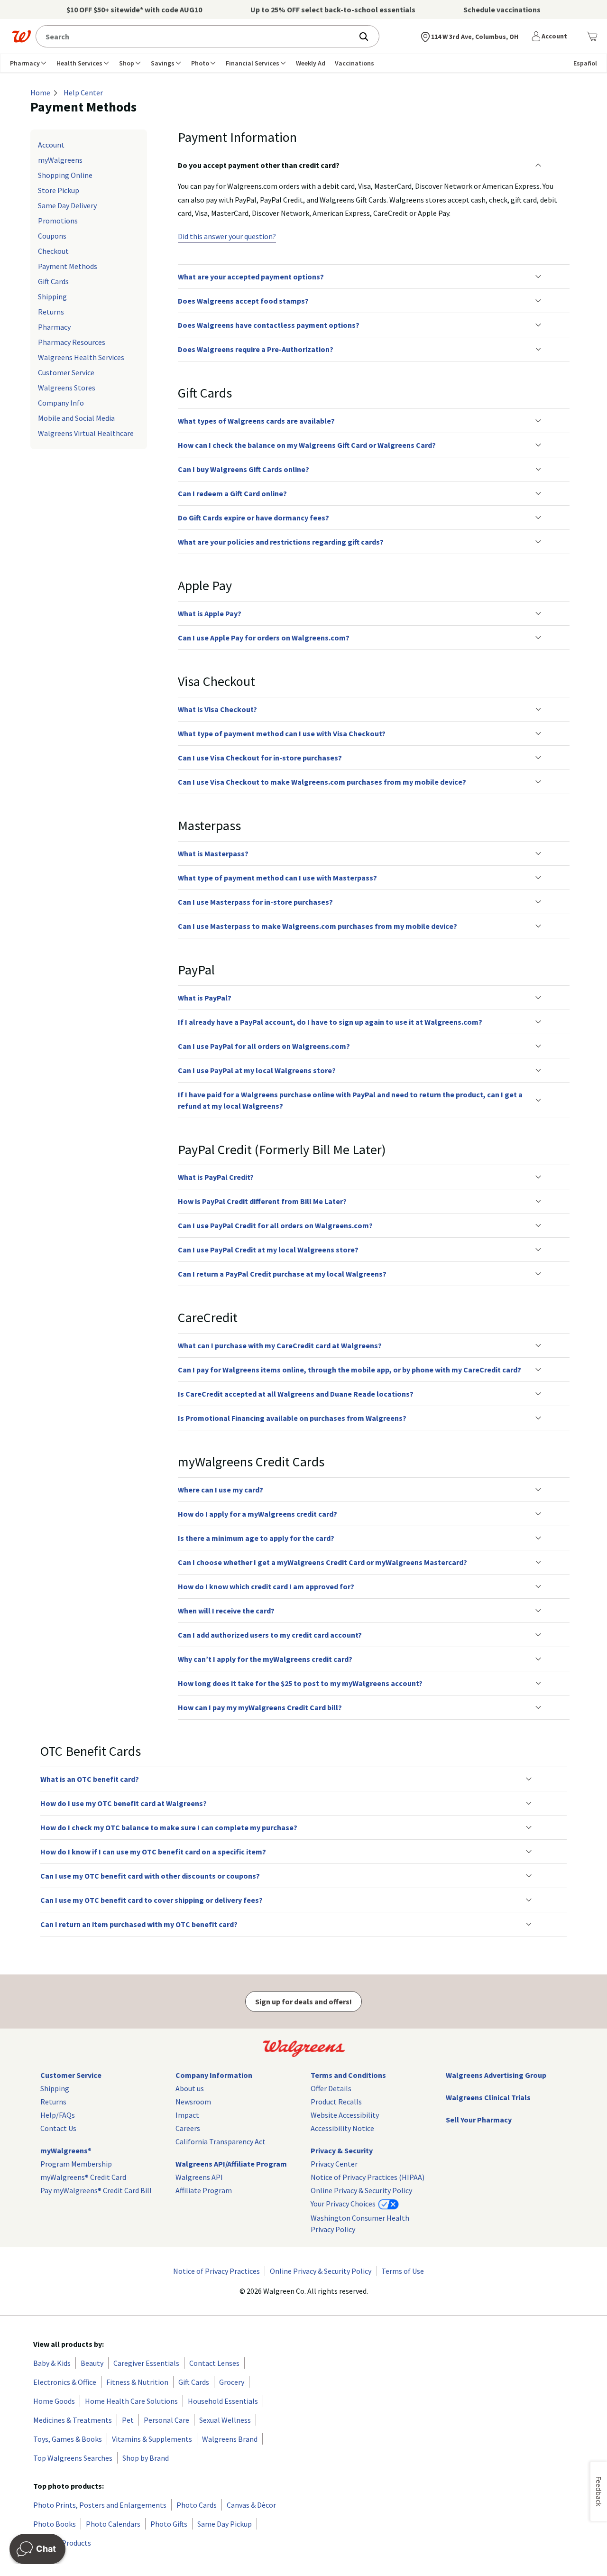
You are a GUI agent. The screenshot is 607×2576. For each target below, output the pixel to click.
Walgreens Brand (230, 2439)
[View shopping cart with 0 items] (592, 37)
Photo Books (55, 2524)
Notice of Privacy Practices (216, 2271)
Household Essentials (223, 2401)
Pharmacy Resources (72, 342)
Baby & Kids (52, 2363)
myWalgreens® (66, 2150)
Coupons (52, 236)
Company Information (214, 2075)
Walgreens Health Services (81, 357)
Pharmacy (54, 327)
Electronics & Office (65, 2382)
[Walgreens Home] (21, 37)
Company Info (61, 403)
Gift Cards (53, 281)
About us (190, 2088)
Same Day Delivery (67, 205)
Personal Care (166, 2420)
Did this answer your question (227, 236)
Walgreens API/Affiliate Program (231, 2164)
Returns (51, 312)
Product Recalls (336, 2102)
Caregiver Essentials (146, 2363)
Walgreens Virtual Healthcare (86, 433)
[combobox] (197, 36)
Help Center (83, 93)
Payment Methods (68, 266)
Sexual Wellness (225, 2420)
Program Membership (76, 2164)
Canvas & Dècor (251, 2505)
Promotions (58, 221)
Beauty (92, 2363)
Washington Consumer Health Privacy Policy (360, 2224)
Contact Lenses (214, 2363)
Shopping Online (65, 175)
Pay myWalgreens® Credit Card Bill (96, 2190)
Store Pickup (59, 190)
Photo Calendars (113, 2524)
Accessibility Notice (342, 2128)
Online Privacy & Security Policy (361, 2190)
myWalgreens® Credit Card (83, 2177)
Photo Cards (197, 2505)
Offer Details (331, 2088)
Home (40, 93)
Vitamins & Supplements (152, 2439)
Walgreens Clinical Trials (488, 2097)
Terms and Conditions (348, 2075)
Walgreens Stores (67, 388)
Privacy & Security (342, 2150)
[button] (551, 37)
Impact (187, 2115)
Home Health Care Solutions (131, 2401)
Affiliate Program (204, 2190)
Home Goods (54, 2401)
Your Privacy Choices (344, 2204)
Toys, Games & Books (68, 2439)
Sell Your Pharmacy (479, 2120)
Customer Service (66, 372)
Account (51, 145)
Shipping (52, 297)
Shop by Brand (146, 2458)
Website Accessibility (345, 2115)
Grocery (232, 2382)
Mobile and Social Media (76, 418)
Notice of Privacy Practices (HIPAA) (368, 2177)
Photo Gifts (169, 2524)
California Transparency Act (221, 2141)
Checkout (53, 251)
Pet (128, 2420)
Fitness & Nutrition (137, 2382)
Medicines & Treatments (73, 2420)
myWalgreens (60, 160)
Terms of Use (403, 2271)
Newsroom (193, 2102)
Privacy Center (334, 2164)
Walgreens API (199, 2177)
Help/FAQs (58, 2115)
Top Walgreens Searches (73, 2458)
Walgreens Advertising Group (496, 2075)
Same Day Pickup (225, 2524)
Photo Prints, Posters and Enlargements (100, 2505)
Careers (188, 2128)
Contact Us (58, 2128)
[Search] (368, 37)
